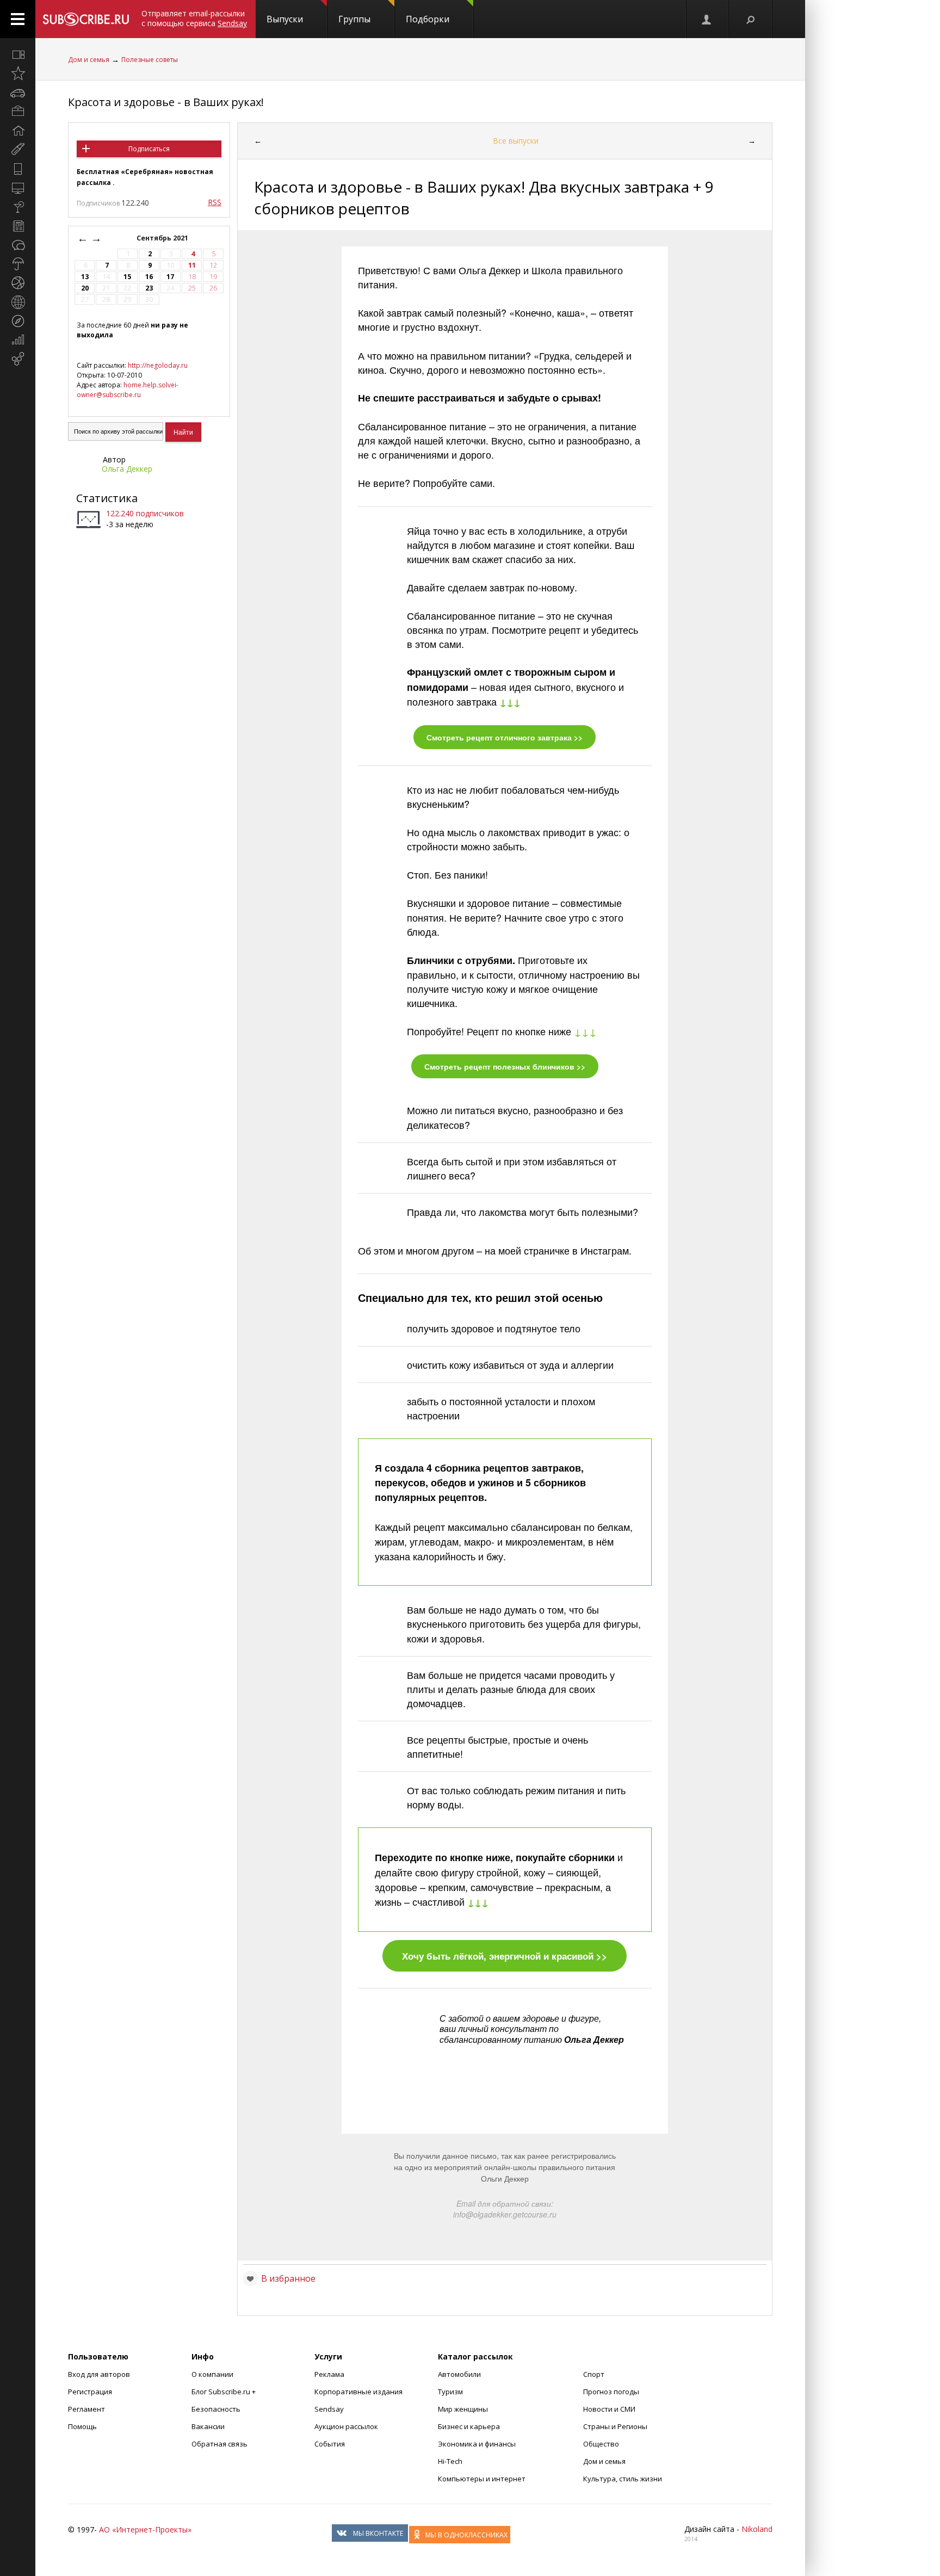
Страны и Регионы (615, 2426)
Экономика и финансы (477, 2444)
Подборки (428, 19)
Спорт (594, 2374)
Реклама (329, 2374)
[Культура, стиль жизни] (18, 207)
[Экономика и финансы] (18, 340)
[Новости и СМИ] (18, 226)
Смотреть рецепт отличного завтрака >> (505, 737)
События (330, 2444)
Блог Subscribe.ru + (224, 2392)
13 (85, 277)
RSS (215, 202)
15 (127, 277)
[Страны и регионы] (18, 302)
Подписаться (149, 149)
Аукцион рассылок (346, 2426)
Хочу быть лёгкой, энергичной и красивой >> (505, 1956)
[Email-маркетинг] (18, 359)
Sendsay (329, 2409)
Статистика (107, 498)
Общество (601, 2444)
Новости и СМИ (609, 2409)
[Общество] (18, 245)
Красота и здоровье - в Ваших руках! (166, 102)
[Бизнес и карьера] (18, 112)
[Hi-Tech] (18, 169)
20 (85, 288)
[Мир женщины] (18, 150)
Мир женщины (463, 2409)
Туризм (450, 2392)
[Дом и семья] (18, 131)
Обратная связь (219, 2444)
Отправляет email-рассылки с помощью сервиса (194, 18)
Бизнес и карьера (469, 2426)
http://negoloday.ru (158, 365)
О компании (212, 2374)
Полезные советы (150, 60)
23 (149, 288)
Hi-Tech (450, 2461)
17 (170, 277)
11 (192, 265)
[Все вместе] (18, 54)
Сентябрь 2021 (163, 238)
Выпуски (285, 19)
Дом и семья (89, 60)
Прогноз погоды (611, 2392)
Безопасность (216, 2409)
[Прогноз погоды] (18, 264)
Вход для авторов (99, 2374)
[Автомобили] (18, 92)
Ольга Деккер (127, 469)
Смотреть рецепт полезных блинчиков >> (505, 1066)
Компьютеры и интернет (482, 2479)
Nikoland (757, 2529)
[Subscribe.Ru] (86, 19)
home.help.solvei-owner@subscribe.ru (128, 390)
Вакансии (208, 2426)
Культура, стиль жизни (623, 2479)
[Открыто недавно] (18, 73)
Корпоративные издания (358, 2392)
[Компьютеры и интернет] (18, 188)
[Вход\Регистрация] (707, 19)
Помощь (82, 2426)
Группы (354, 19)
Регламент (86, 2409)
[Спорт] (18, 283)
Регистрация (90, 2392)
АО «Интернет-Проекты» (145, 2529)
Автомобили (459, 2374)
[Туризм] (18, 321)
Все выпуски (516, 141)
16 (149, 277)
